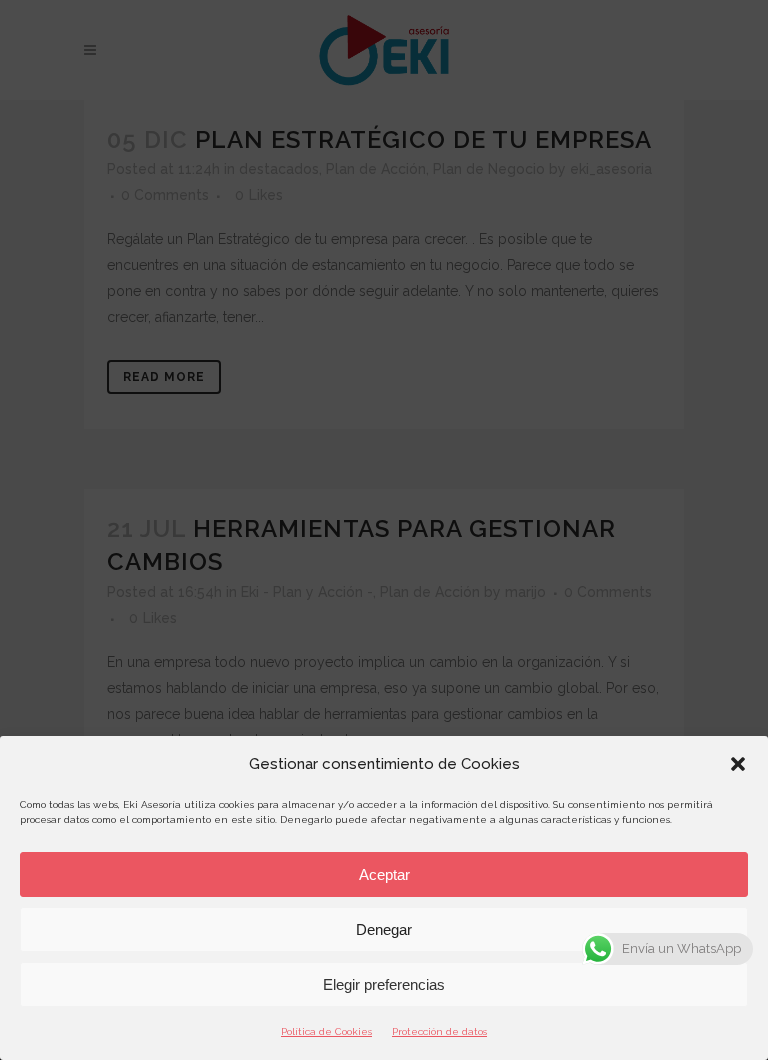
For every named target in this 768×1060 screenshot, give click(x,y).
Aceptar (384, 874)
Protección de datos (439, 1031)
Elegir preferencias (384, 984)
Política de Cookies (326, 1031)
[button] (738, 764)
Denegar (384, 929)
